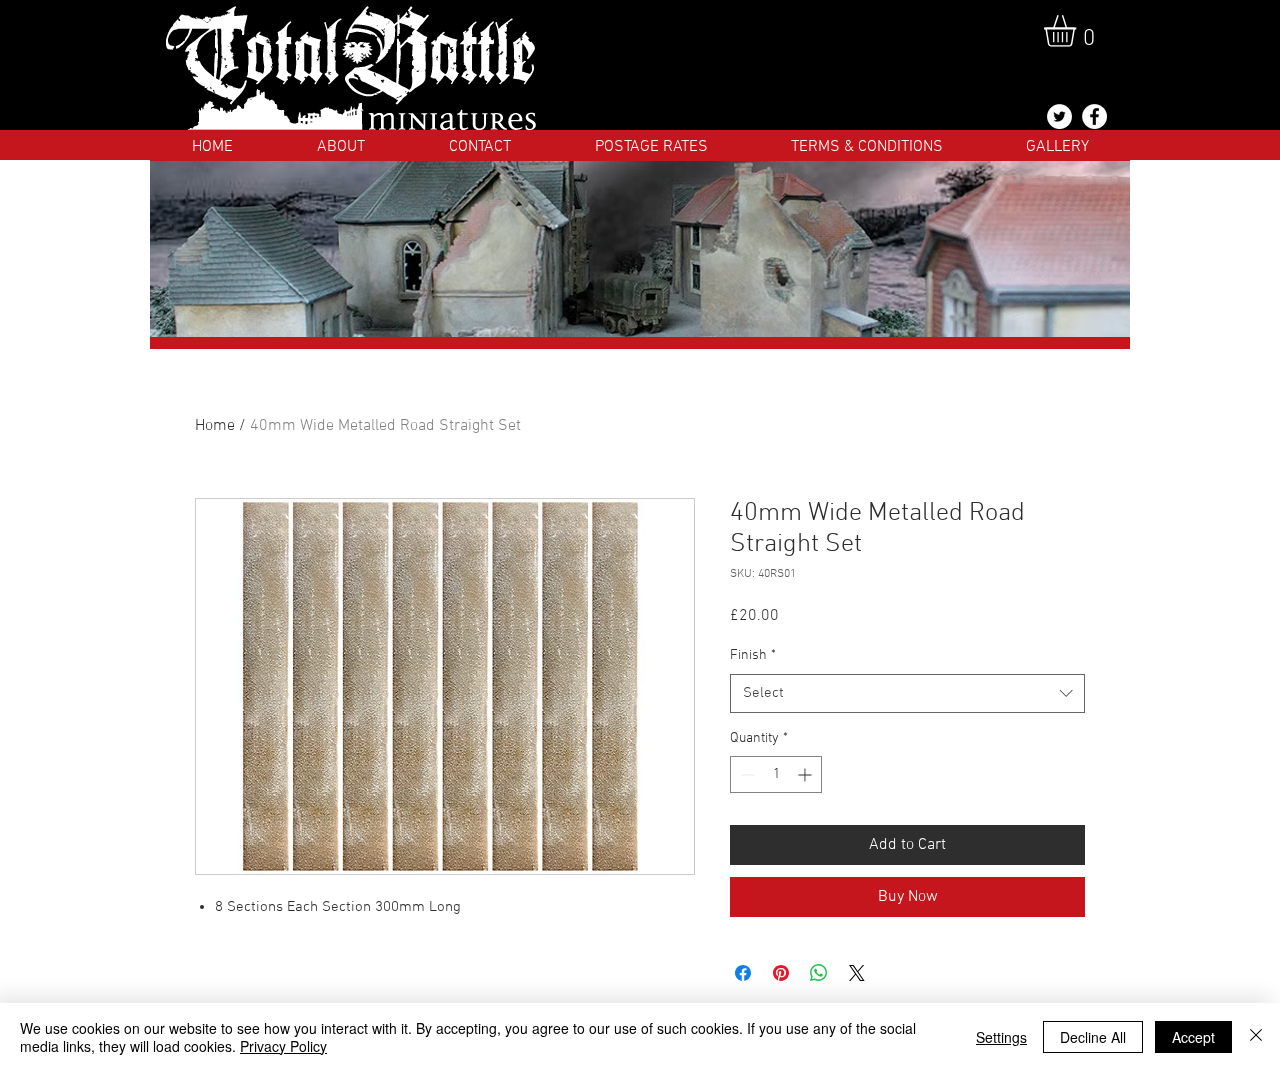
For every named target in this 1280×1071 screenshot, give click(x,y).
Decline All (1093, 1037)
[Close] (1256, 1037)
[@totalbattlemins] (1059, 116)
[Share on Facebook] (743, 973)
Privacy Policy (283, 1046)
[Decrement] (745, 774)
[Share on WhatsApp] (819, 973)
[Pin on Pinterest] (781, 973)
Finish (753, 655)
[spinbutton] (776, 774)
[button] (1078, 31)
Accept (1193, 1037)
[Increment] (806, 774)
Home (215, 426)
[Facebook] (1094, 116)
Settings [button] (1001, 1037)
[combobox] (907, 693)
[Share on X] (857, 973)
